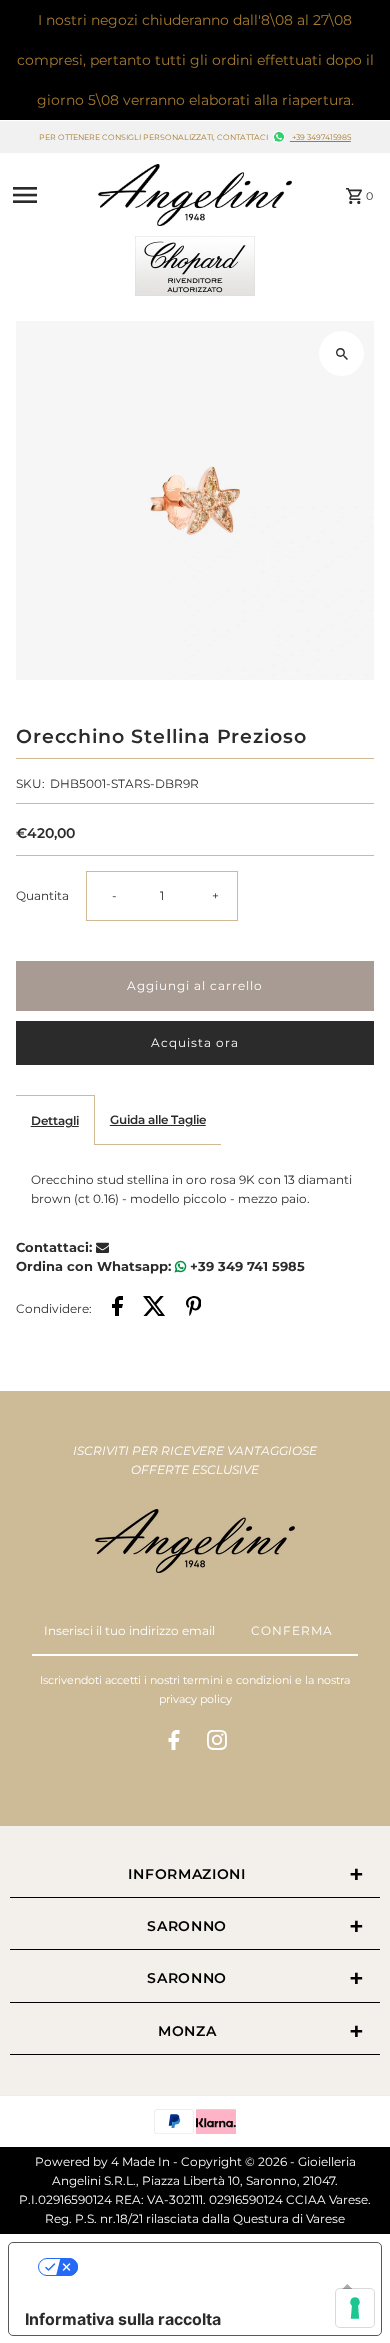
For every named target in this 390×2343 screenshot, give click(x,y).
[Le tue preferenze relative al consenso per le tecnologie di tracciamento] (355, 2308)
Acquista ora (195, 1042)
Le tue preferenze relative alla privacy (215, 2267)
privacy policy (195, 1699)
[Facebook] (174, 1743)
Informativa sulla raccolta (123, 2319)
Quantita (42, 895)
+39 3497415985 (320, 137)
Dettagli (55, 1120)
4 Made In (140, 2161)
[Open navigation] (47, 195)
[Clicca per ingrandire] (341, 353)
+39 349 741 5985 (245, 1266)
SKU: (30, 783)
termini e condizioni (237, 1680)
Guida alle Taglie (158, 1119)
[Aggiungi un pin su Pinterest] (194, 1308)
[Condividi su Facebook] (117, 1308)
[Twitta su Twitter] (154, 1308)
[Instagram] (217, 1743)
